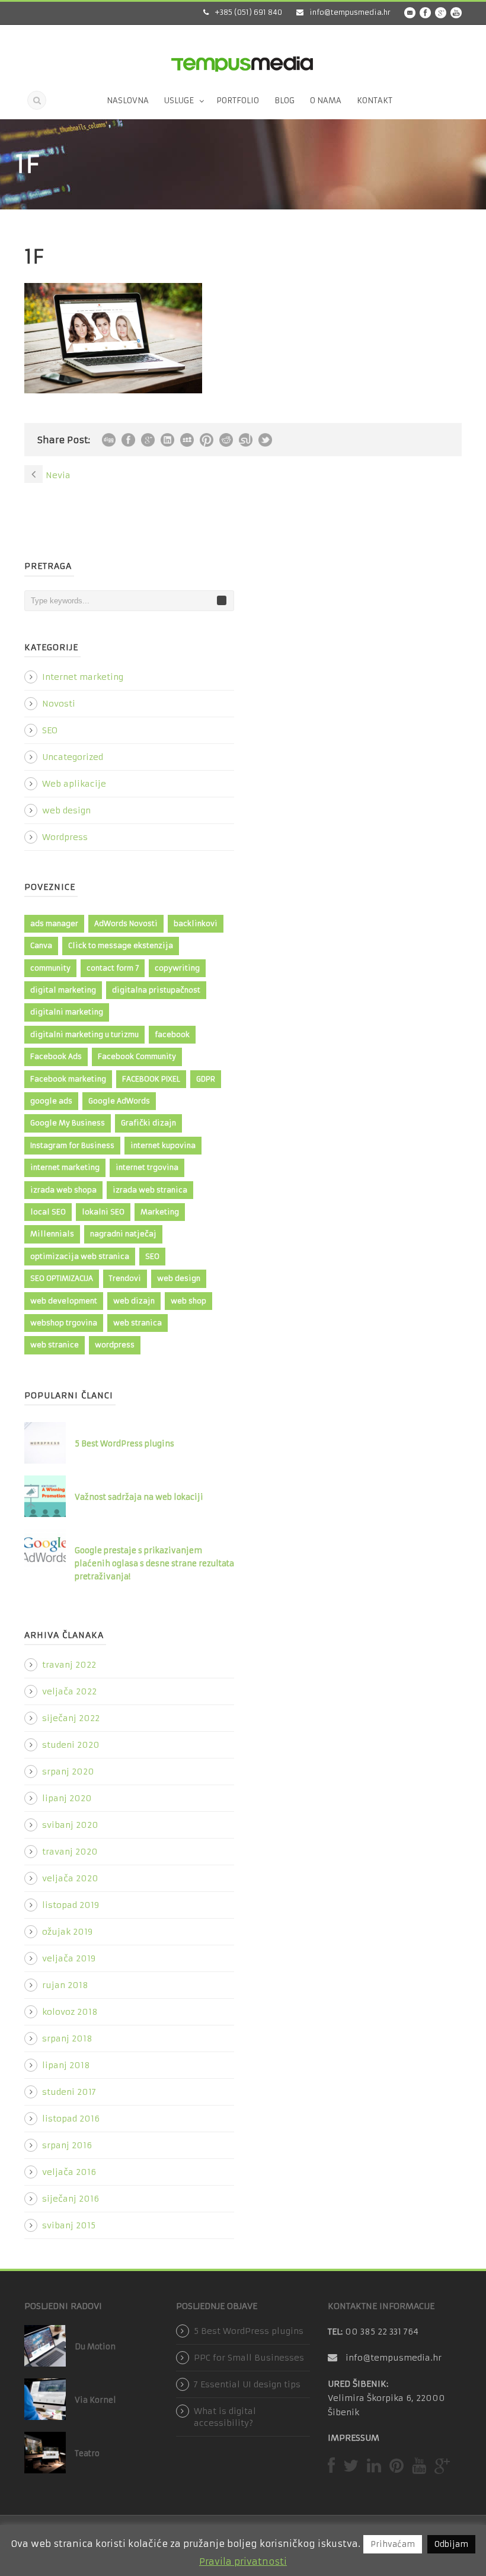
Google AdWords (119, 1101)
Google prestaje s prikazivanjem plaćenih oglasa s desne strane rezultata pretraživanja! (154, 1564)
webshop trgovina (64, 1323)
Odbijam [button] (451, 2544)
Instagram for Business (72, 1145)
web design (66, 810)
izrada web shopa (63, 1190)
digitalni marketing (67, 1012)
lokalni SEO (103, 1212)
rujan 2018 (65, 1985)
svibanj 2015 (69, 2225)
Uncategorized (73, 757)
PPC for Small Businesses (249, 2358)
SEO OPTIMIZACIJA (62, 1278)
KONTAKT (375, 101)
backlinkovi (196, 923)
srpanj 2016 (67, 2145)
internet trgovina (147, 1167)
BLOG (284, 101)
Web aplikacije (74, 784)
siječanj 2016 (71, 2199)
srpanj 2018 (67, 2038)
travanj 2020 (70, 1852)
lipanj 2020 (67, 1798)
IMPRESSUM (354, 2438)
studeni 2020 (71, 1745)
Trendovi (125, 1278)
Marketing (160, 1212)
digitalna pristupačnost (156, 990)
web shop (188, 1301)
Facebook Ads (56, 1056)
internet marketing (65, 1167)
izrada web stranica (150, 1190)
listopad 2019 (71, 1905)
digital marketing (63, 990)
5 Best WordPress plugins (124, 1444)
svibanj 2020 (70, 1825)
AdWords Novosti (126, 923)
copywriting (177, 968)
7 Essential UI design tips (247, 2384)
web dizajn (134, 1301)
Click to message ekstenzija (121, 945)
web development (64, 1301)
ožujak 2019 (67, 1932)
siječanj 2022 (71, 1718)
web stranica (138, 1323)
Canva (41, 945)
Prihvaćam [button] (393, 2544)
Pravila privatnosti (243, 2561)
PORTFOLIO (238, 101)
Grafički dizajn (148, 1123)
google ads (51, 1101)
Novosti (59, 704)
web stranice (55, 1345)
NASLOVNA (128, 101)
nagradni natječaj (123, 1234)
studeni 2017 (69, 2092)
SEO (50, 730)
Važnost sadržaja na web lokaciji (139, 1497)
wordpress (115, 1345)
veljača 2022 (69, 1691)
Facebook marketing (68, 1079)
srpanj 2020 (68, 1772)
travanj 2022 (69, 1665)
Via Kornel (95, 2400)
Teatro (87, 2453)
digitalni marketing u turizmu (84, 1034)
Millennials (52, 1234)
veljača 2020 (70, 1878)
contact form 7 (113, 968)
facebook (172, 1034)
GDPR (206, 1079)
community (50, 968)
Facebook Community (137, 1056)
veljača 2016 (69, 2172)
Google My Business (68, 1123)
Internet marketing (83, 677)
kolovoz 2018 (70, 2012)
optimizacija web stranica (80, 1256)
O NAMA (326, 101)
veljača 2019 (69, 1958)
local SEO (48, 1212)
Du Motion (95, 2347)
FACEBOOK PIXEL (151, 1079)
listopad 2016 (71, 2119)
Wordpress (65, 837)
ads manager (54, 923)
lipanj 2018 (66, 2065)
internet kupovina (163, 1145)
